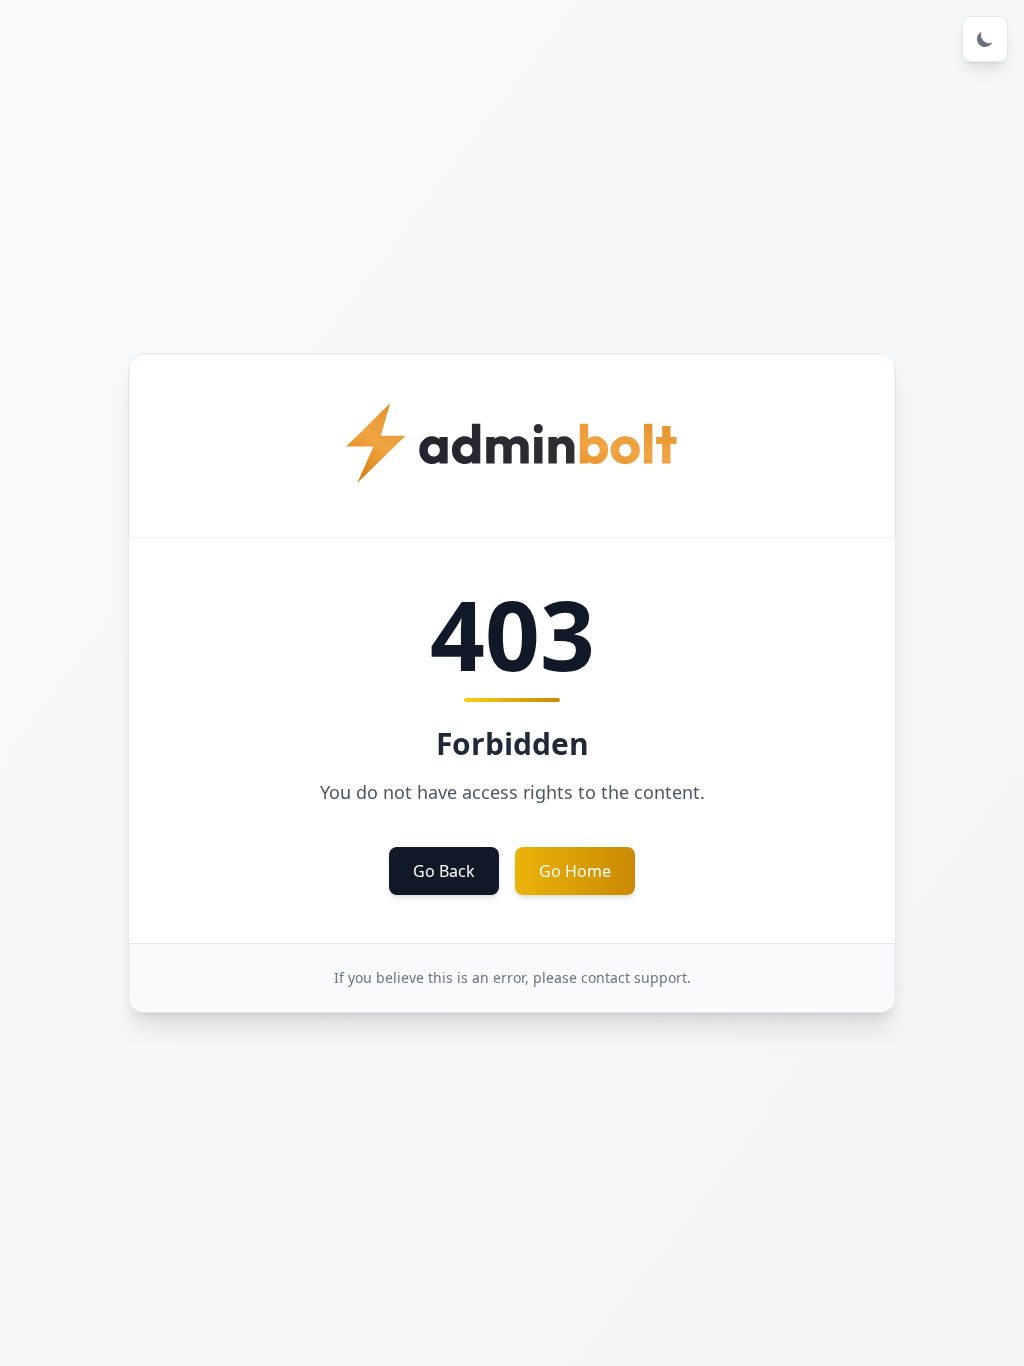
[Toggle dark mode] (985, 39)
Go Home (575, 871)
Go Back (444, 871)
